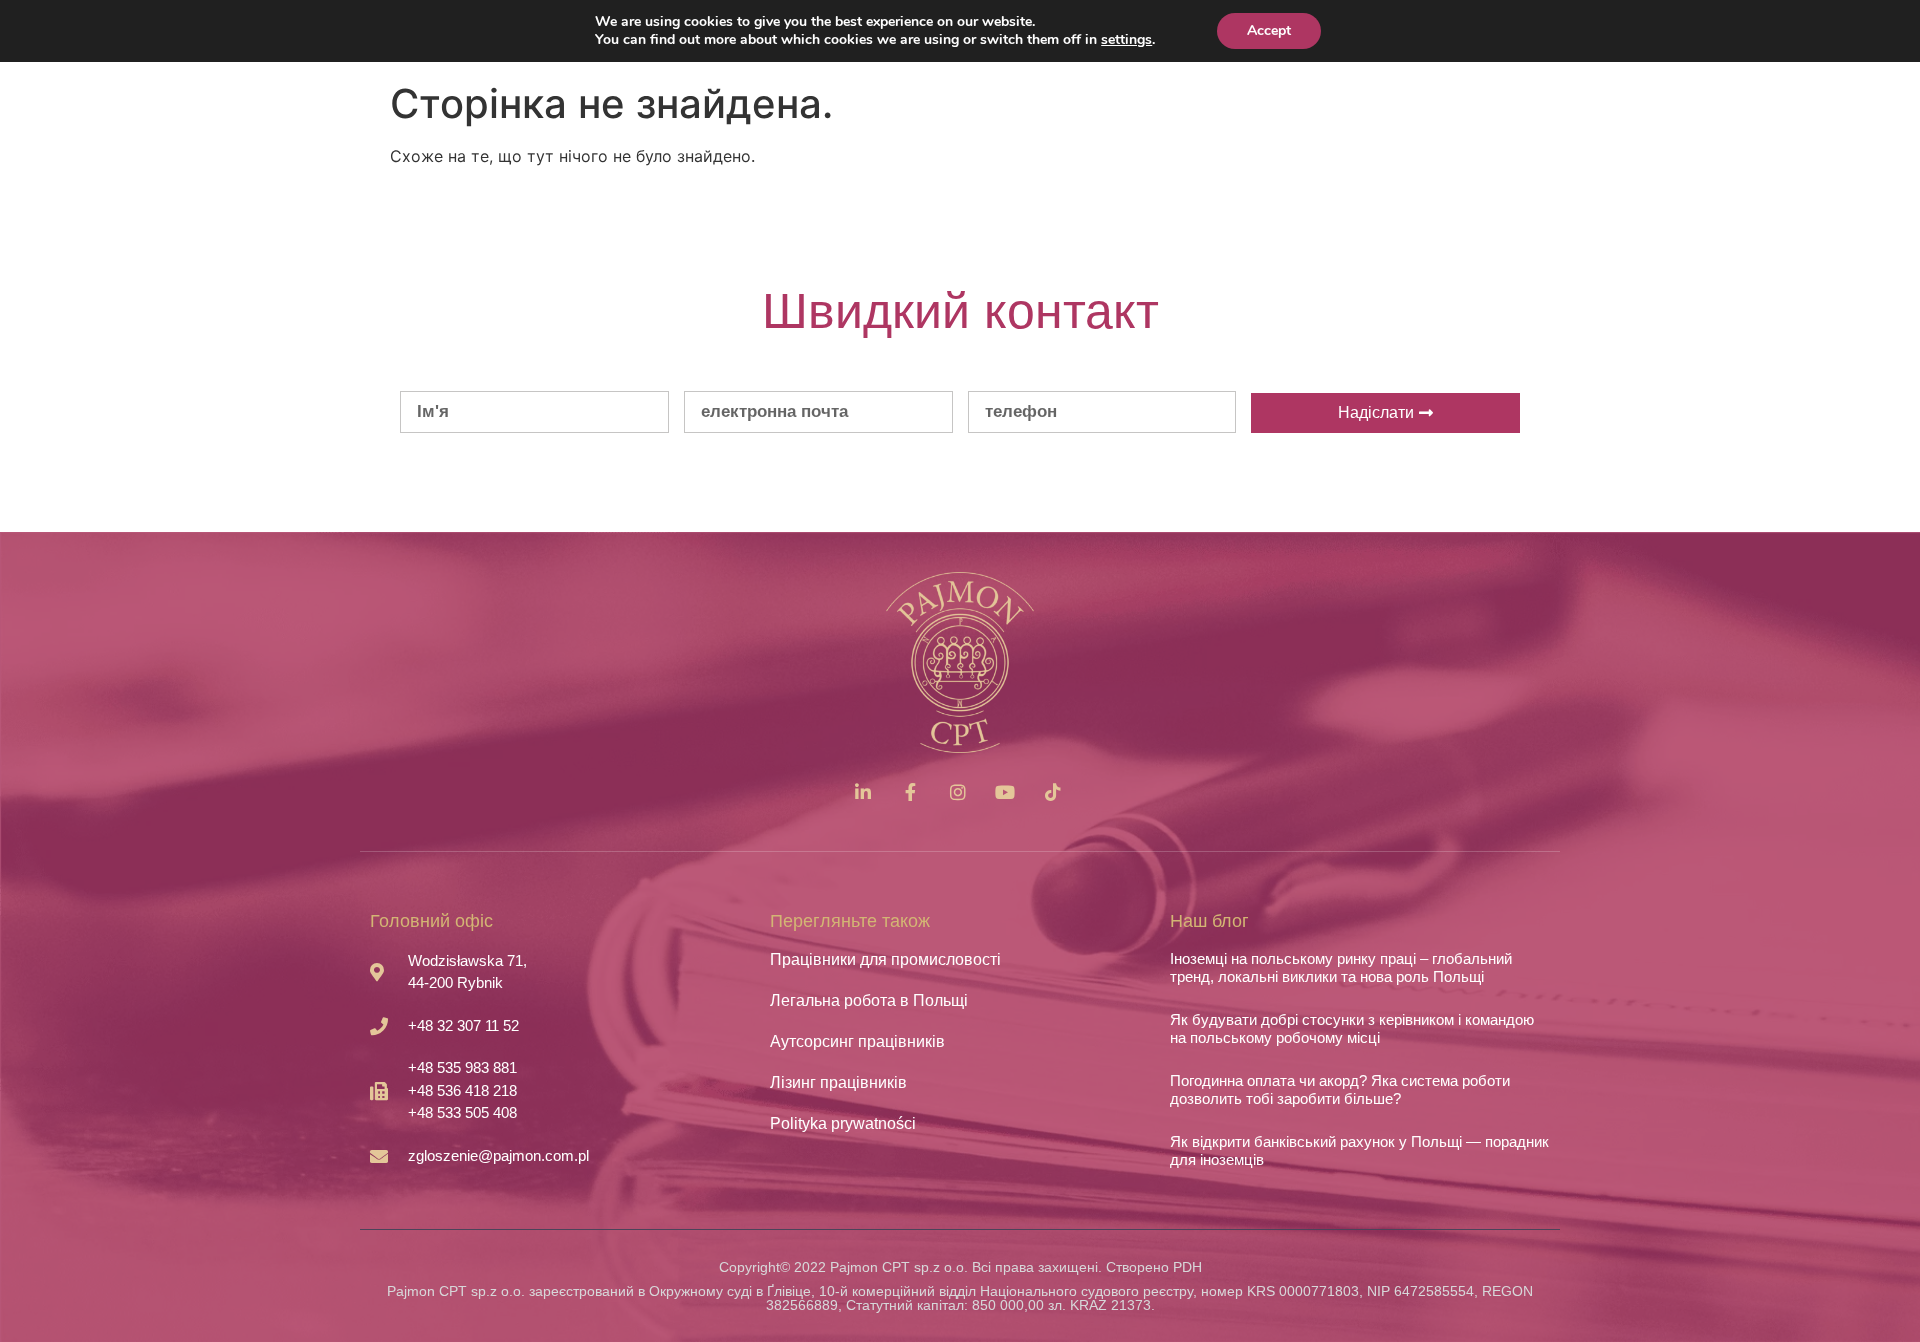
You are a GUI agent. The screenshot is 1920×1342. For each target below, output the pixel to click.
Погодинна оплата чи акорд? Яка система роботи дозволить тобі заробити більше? (1340, 1089)
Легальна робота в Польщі (869, 1000)
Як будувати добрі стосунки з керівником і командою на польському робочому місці (1352, 1028)
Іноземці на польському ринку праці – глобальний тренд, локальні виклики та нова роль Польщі (1341, 967)
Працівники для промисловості (885, 959)
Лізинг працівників (838, 1082)
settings (1126, 40)
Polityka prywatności (843, 1123)
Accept (1269, 30)
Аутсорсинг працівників (857, 1041)
